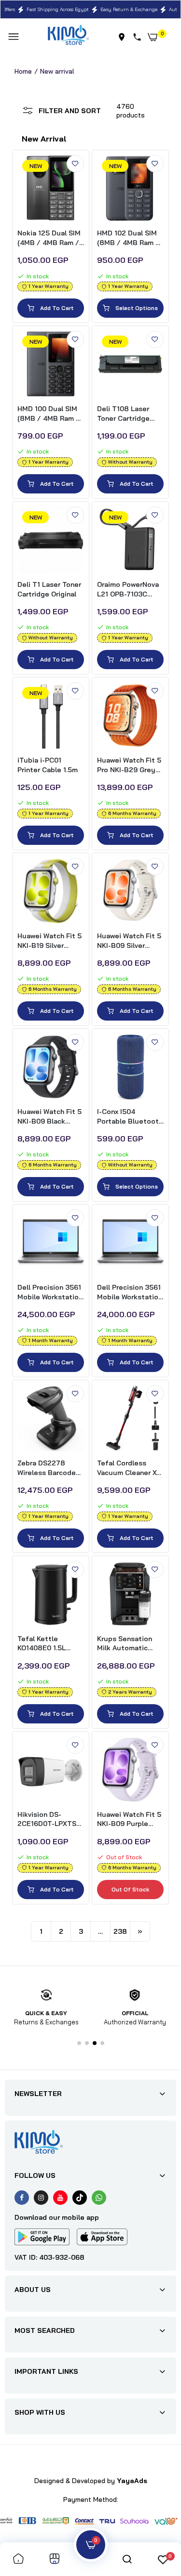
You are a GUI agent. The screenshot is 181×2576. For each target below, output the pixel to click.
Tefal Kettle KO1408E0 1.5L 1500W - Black (42, 1644)
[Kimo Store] (68, 37)
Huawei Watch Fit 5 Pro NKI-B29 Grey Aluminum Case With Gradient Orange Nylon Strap (130, 765)
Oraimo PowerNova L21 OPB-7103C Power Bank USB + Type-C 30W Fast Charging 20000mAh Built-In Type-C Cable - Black (128, 589)
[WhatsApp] (99, 2198)
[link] (75, 164)
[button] (79, 2043)
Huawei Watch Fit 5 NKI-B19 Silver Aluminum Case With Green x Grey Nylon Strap (49, 941)
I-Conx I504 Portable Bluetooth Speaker (130, 1117)
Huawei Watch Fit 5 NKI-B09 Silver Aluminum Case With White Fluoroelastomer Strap (129, 941)
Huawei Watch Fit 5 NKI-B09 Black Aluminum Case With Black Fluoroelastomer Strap (49, 1117)
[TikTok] (80, 2198)
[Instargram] (41, 2198)
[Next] (140, 1931)
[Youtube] (60, 2198)
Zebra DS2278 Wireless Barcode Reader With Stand (49, 1468)
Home (23, 71)
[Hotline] (139, 37)
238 (120, 1931)
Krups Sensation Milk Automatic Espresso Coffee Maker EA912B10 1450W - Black (126, 1644)
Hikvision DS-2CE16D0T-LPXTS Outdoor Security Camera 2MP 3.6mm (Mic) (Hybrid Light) (50, 1819)
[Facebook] (22, 2198)
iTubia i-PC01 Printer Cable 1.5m (48, 765)
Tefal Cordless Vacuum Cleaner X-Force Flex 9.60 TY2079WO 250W (128, 1468)
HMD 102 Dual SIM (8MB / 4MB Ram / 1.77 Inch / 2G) (128, 238)
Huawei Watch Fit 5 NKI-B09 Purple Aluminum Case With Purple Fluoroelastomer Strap (129, 1819)
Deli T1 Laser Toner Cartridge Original (49, 589)
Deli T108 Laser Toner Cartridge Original (123, 414)
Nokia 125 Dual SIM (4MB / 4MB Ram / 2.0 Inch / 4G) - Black (49, 238)
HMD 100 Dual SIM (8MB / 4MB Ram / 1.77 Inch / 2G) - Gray (49, 414)
